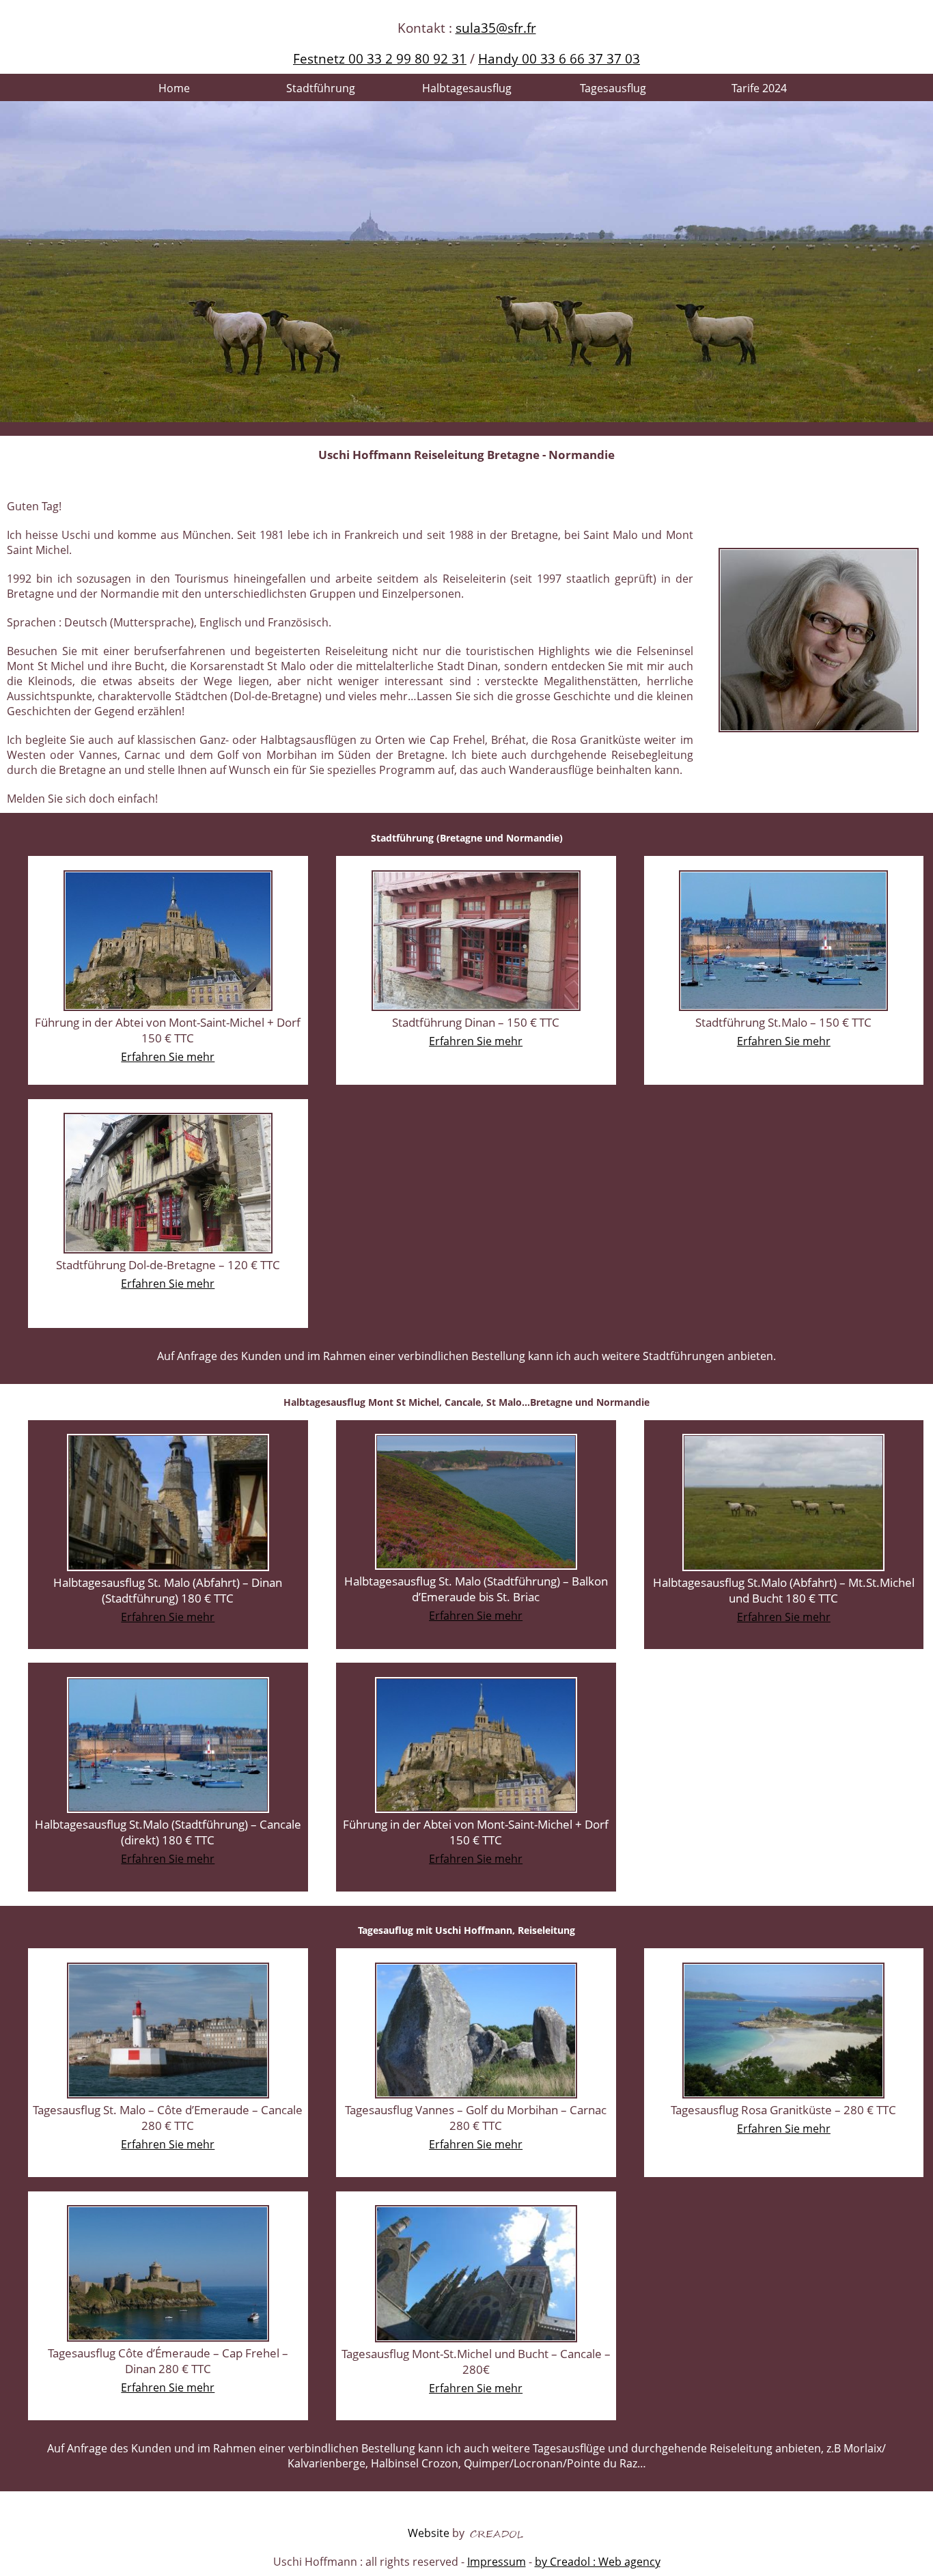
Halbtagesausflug (467, 88)
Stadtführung (321, 88)
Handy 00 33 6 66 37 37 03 (559, 58)
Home (174, 88)
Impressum (497, 2562)
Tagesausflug (613, 88)
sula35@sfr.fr (496, 28)
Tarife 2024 (759, 88)
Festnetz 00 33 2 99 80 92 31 (380, 58)
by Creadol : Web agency (598, 2562)
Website (429, 2533)
